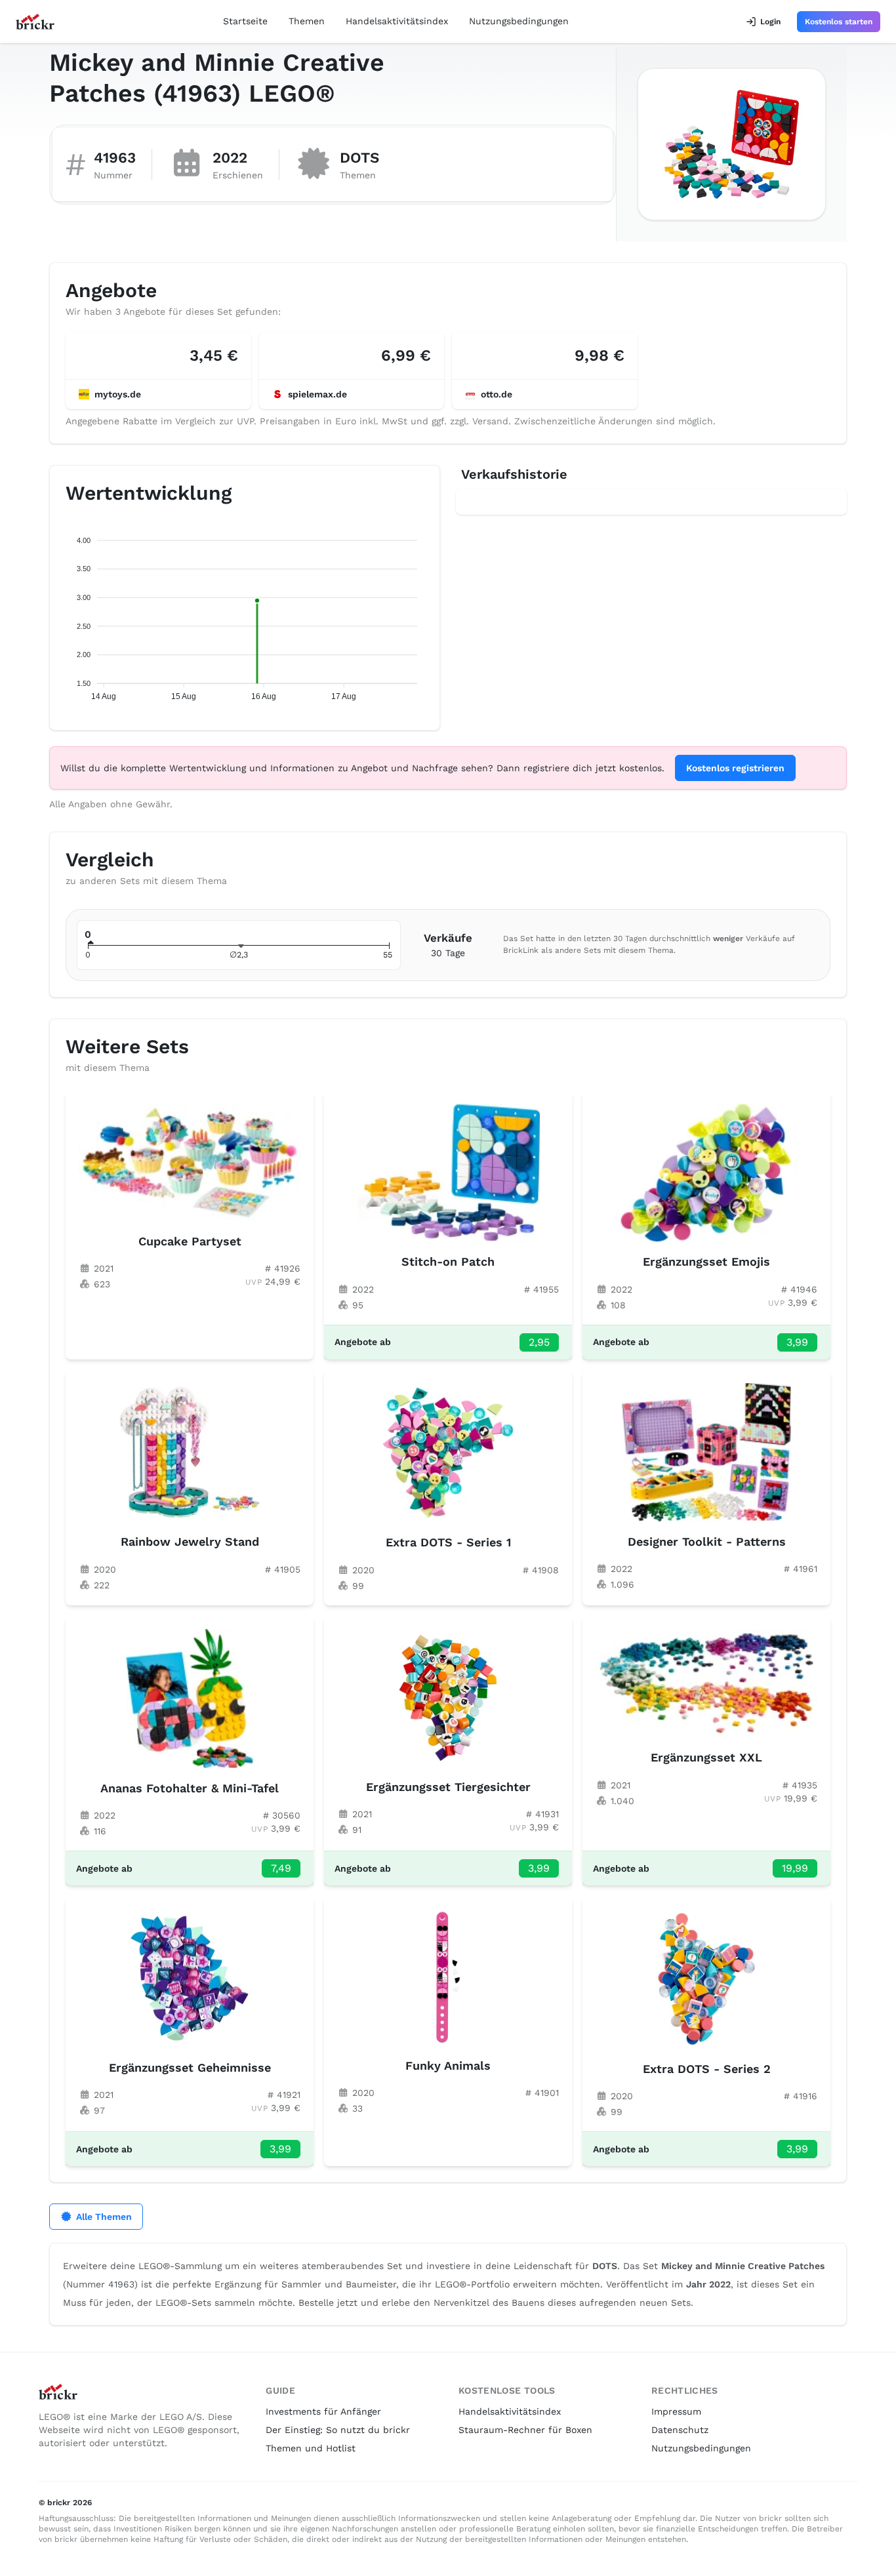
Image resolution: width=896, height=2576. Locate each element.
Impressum (676, 2411)
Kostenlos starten (839, 22)
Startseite (245, 21)
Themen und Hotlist (311, 2448)
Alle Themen (104, 2217)
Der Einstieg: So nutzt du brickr (338, 2430)
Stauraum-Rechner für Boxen (525, 2430)
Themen (307, 21)
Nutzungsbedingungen (519, 21)
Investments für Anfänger (323, 2411)
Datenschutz (680, 2430)
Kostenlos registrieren (735, 768)
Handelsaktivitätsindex (397, 21)
